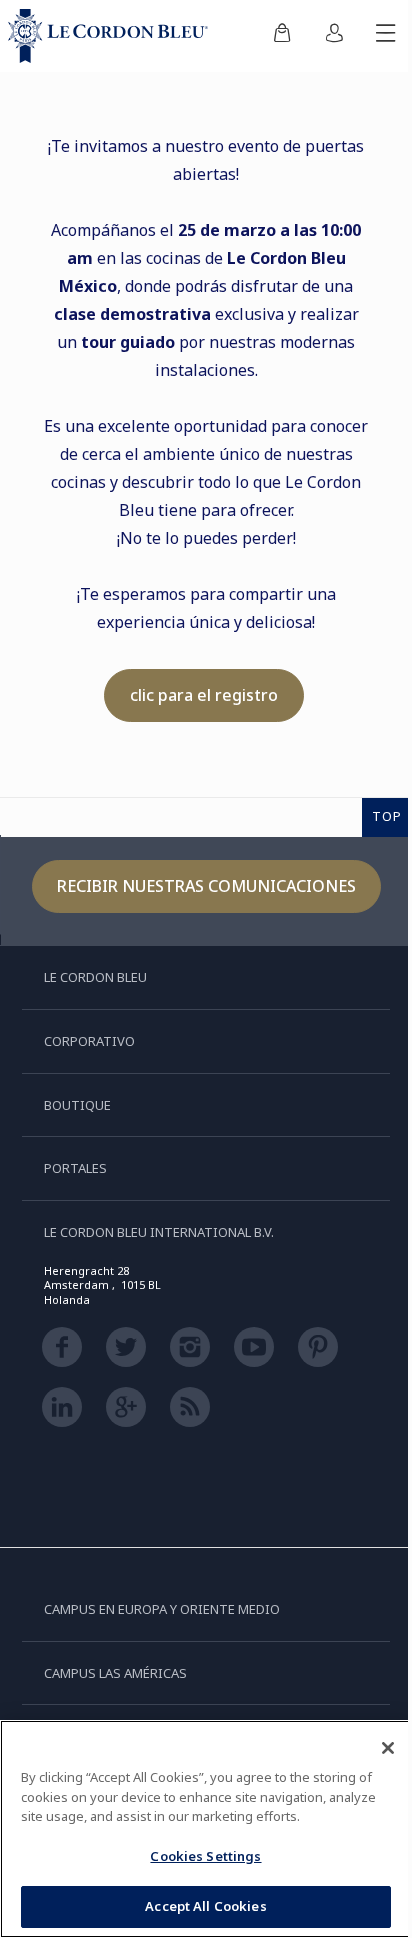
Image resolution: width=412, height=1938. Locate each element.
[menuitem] (282, 36)
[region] (206, 1829)
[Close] (388, 1748)
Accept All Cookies (205, 1906)
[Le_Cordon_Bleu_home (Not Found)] (112, 36)
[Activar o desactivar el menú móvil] (386, 36)
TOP (387, 816)
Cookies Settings (205, 1856)
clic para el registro (204, 695)
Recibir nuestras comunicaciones (206, 886)
